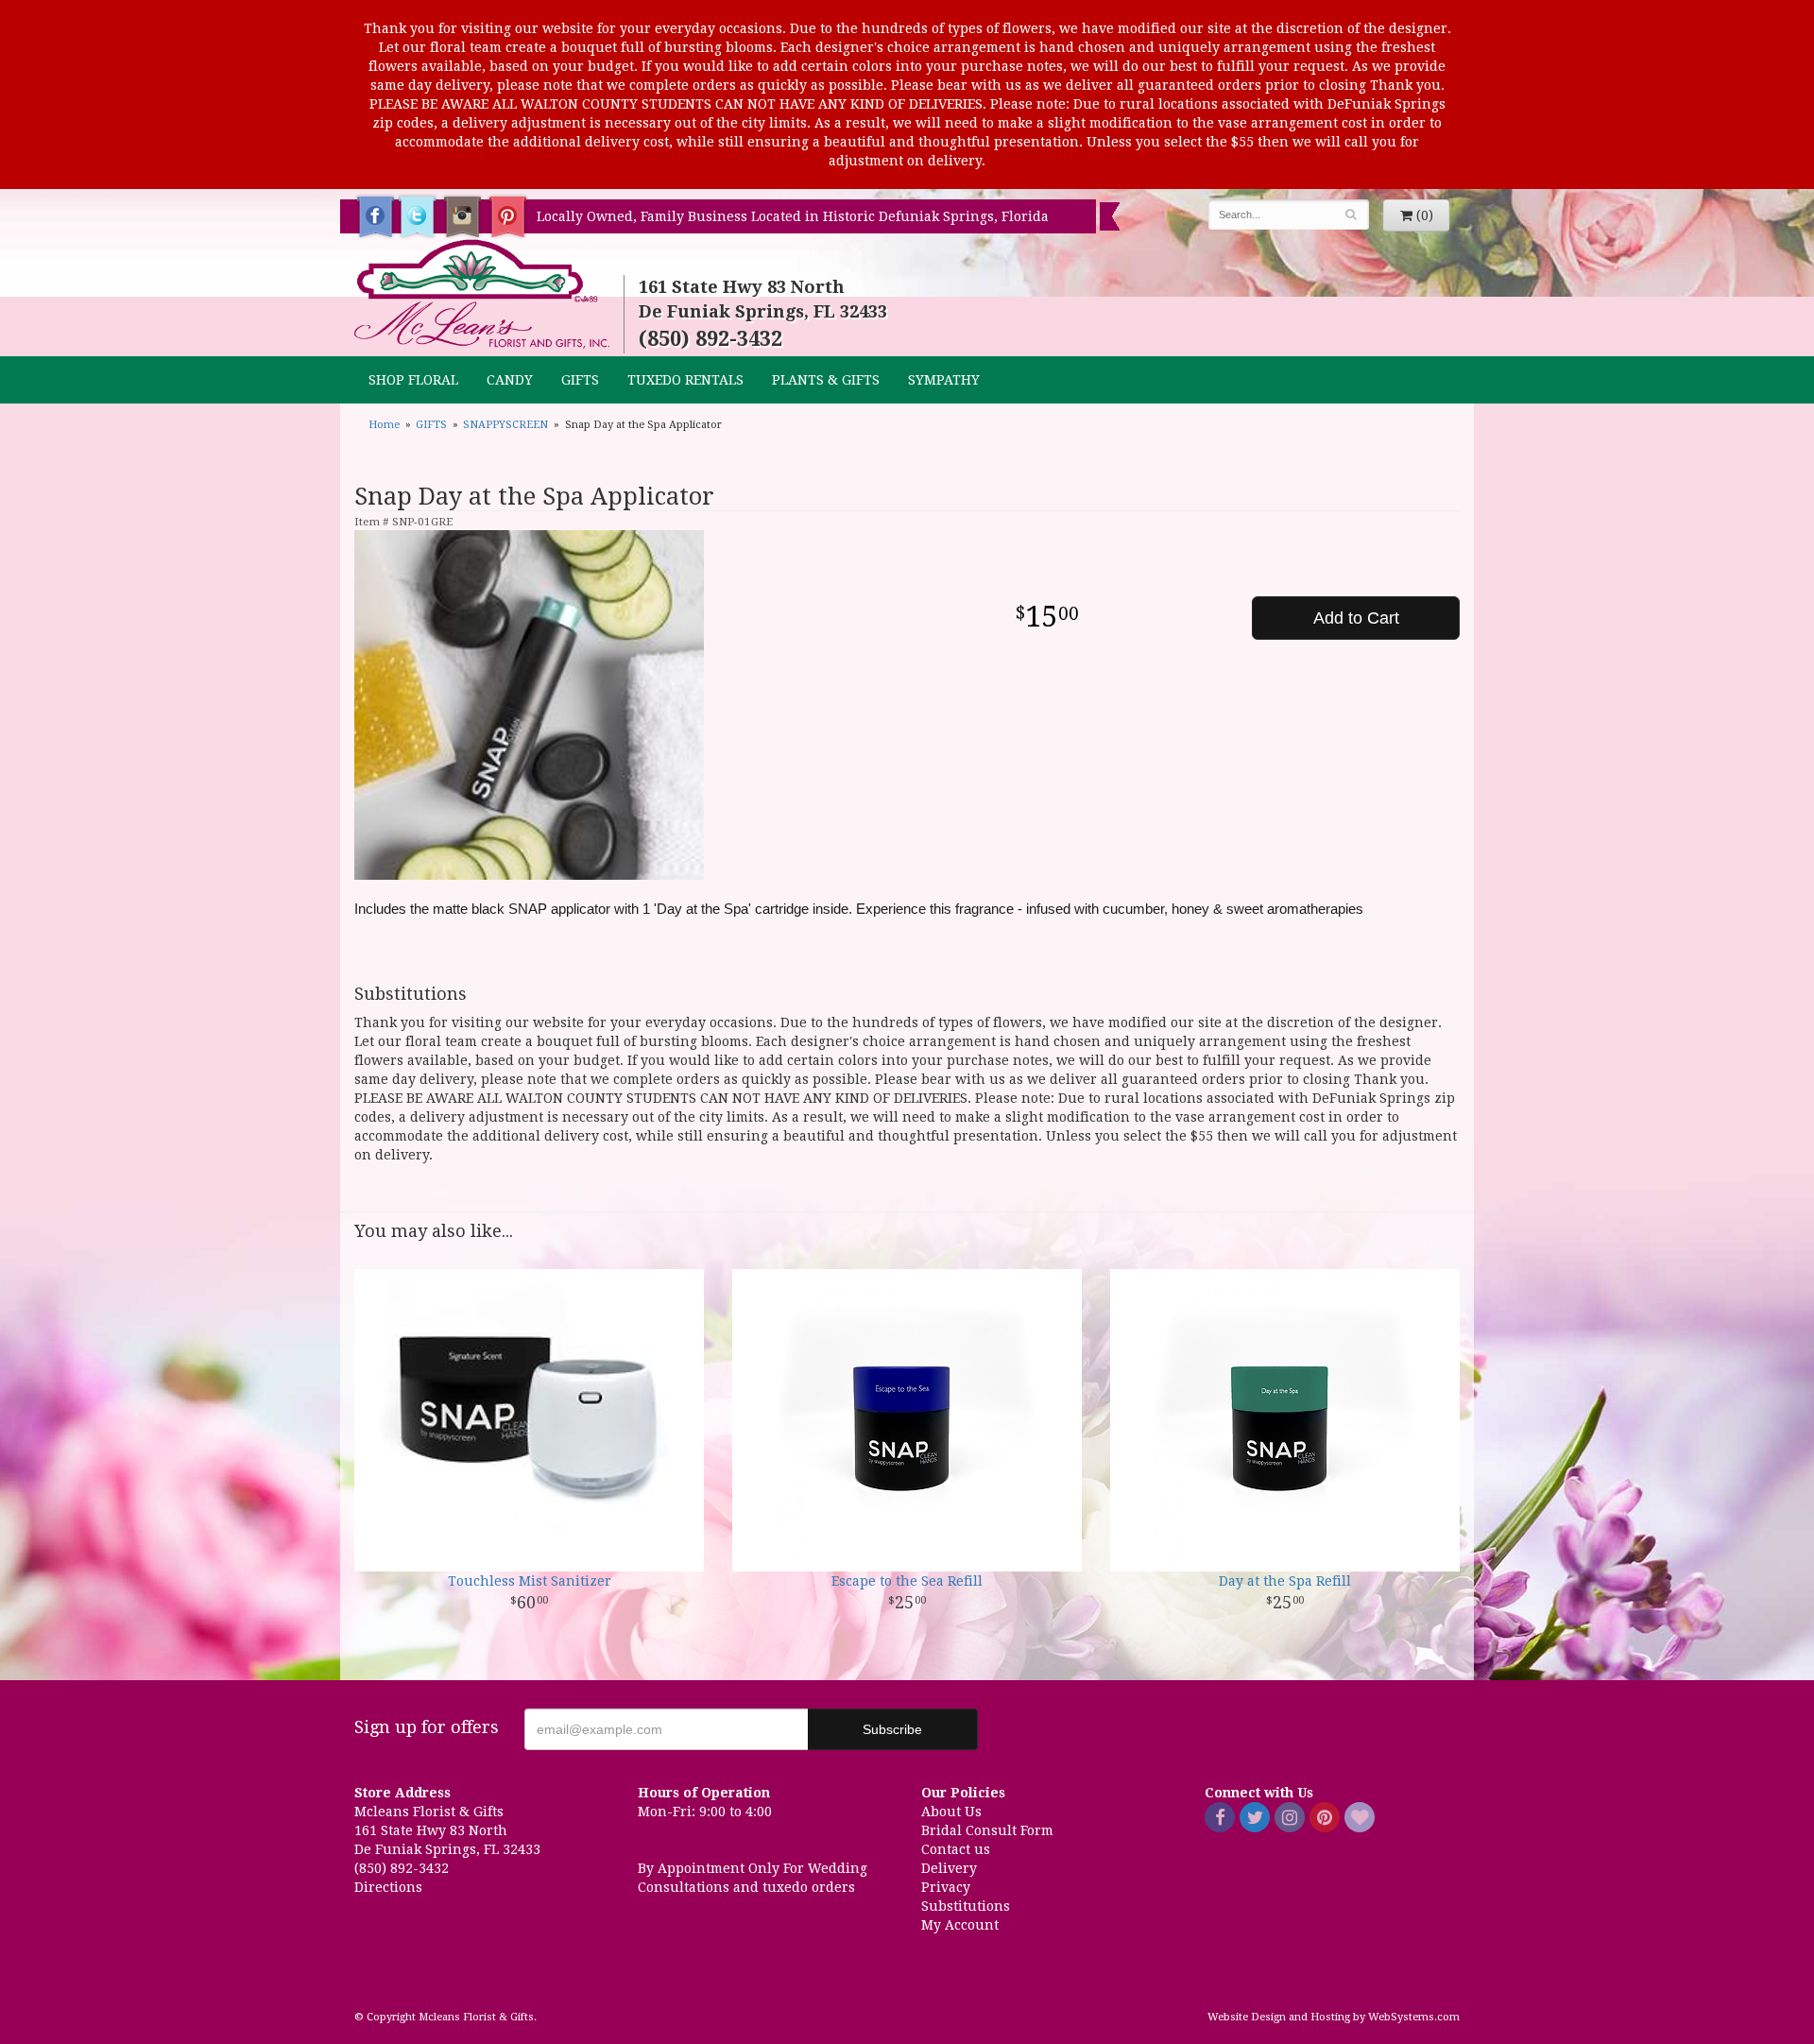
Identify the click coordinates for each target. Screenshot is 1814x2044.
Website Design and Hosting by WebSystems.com (1334, 2017)
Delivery (949, 1868)
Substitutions (966, 1906)
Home (384, 425)
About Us (951, 1812)
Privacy (946, 1887)
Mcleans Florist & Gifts (482, 295)
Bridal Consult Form (987, 1830)
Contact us (956, 1849)
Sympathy (944, 380)
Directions (388, 1887)
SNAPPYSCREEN (505, 425)
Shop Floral (413, 380)
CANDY (510, 380)
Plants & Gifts (826, 380)
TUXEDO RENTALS (685, 380)
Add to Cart (1356, 618)
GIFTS (580, 380)
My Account (960, 1925)
